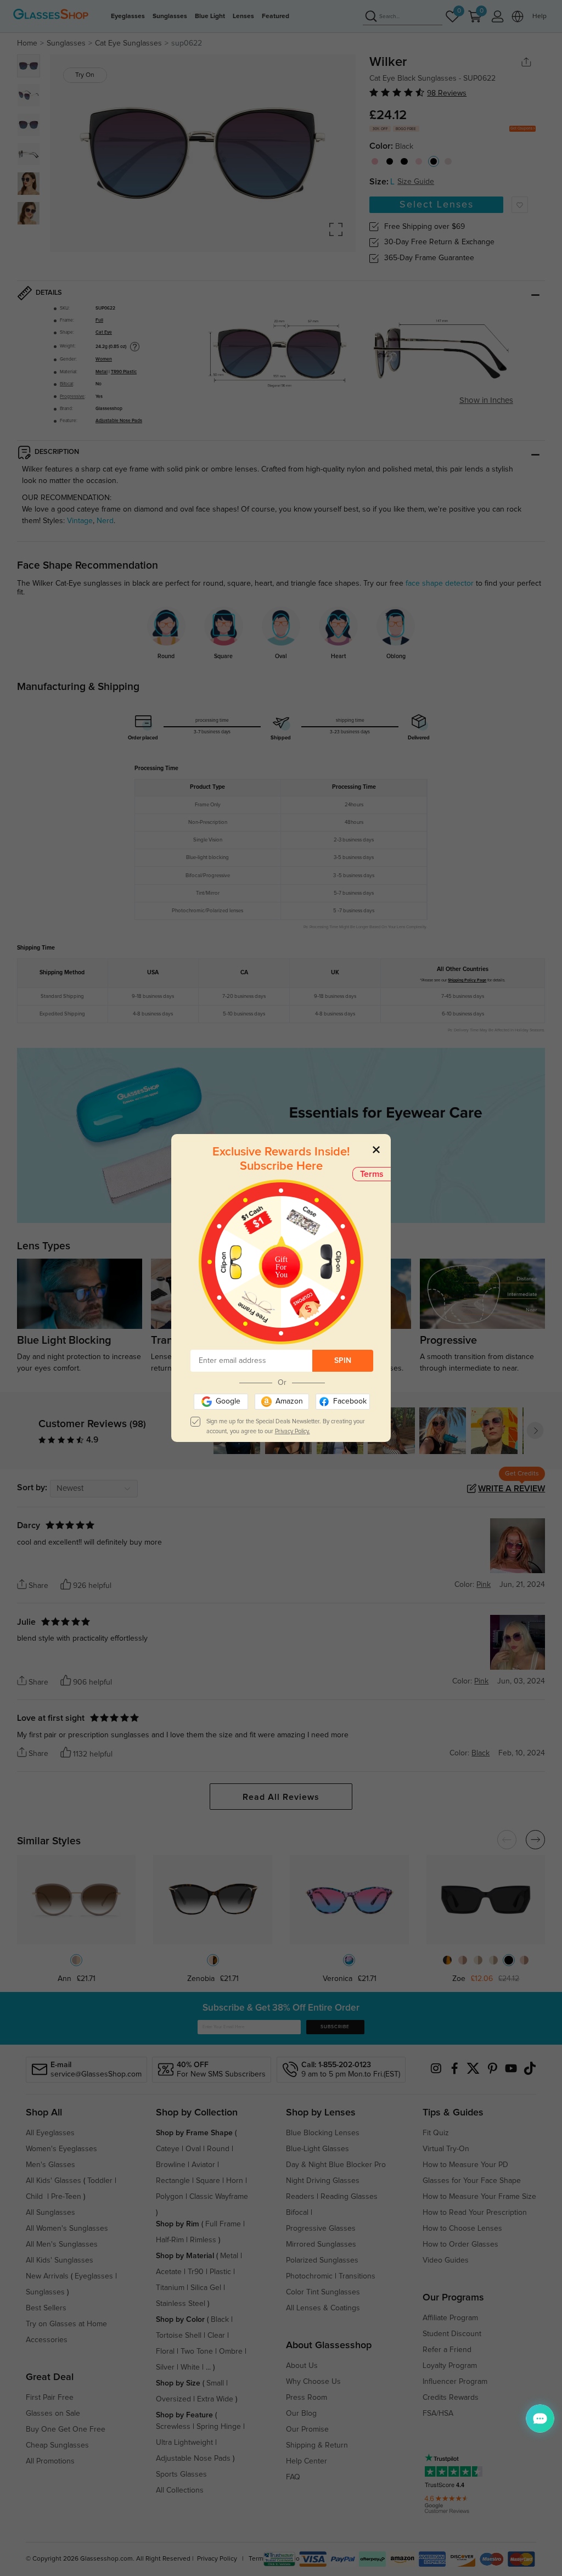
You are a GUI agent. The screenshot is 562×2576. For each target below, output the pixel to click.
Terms (372, 1174)
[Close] (376, 1149)
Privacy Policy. (293, 1431)
